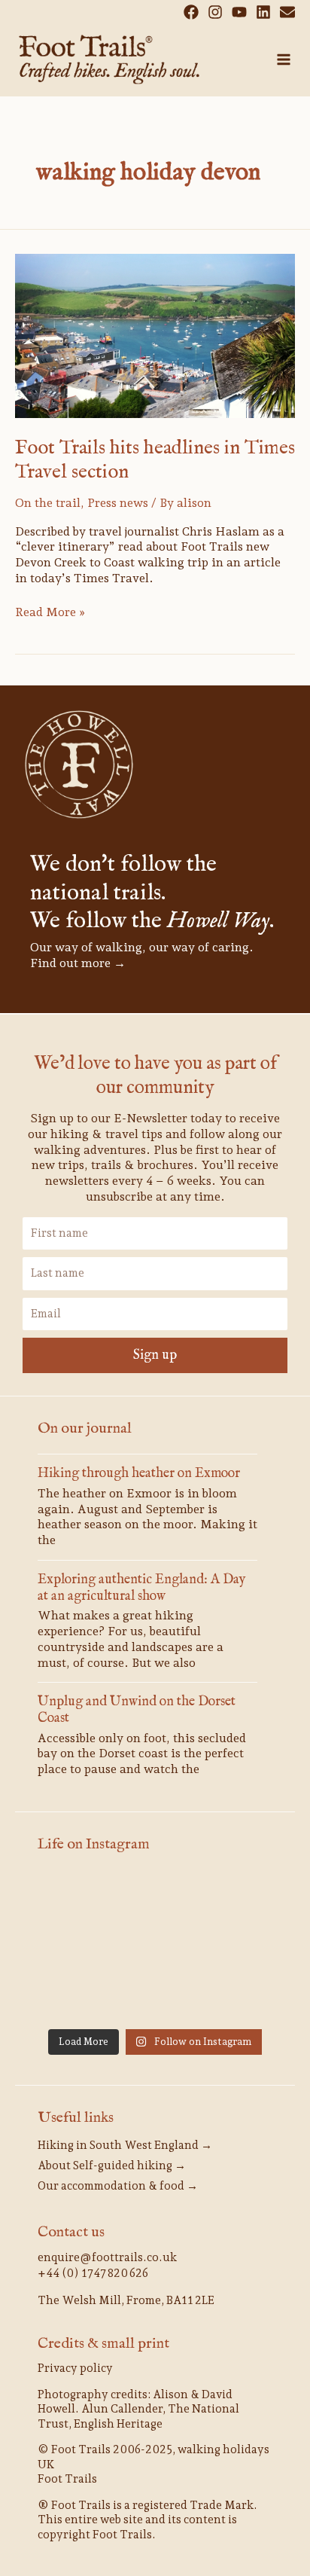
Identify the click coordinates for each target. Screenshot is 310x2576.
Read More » (50, 612)
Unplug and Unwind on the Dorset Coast (137, 1710)
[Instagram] (215, 12)
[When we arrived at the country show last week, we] (236, 1899)
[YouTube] (239, 12)
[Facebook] (191, 12)
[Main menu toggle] (284, 60)
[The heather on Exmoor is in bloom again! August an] (155, 1899)
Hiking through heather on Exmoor (139, 1474)
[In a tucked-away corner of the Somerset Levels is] (236, 1996)
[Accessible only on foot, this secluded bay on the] (236, 1947)
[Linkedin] (263, 12)
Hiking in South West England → (125, 2145)
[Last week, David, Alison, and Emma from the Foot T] (74, 1947)
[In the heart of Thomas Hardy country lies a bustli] (74, 1996)
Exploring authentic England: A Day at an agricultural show (142, 1588)
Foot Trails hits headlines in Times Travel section (155, 460)
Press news (118, 503)
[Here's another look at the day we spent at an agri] (74, 1899)
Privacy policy (75, 2368)
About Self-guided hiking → (112, 2165)
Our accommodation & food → (118, 2186)
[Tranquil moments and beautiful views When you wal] (155, 1947)
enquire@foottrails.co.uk (107, 2257)
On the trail (48, 503)
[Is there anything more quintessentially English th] (155, 1996)
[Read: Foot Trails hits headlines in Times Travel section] (155, 335)
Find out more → (78, 963)
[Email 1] (287, 12)
